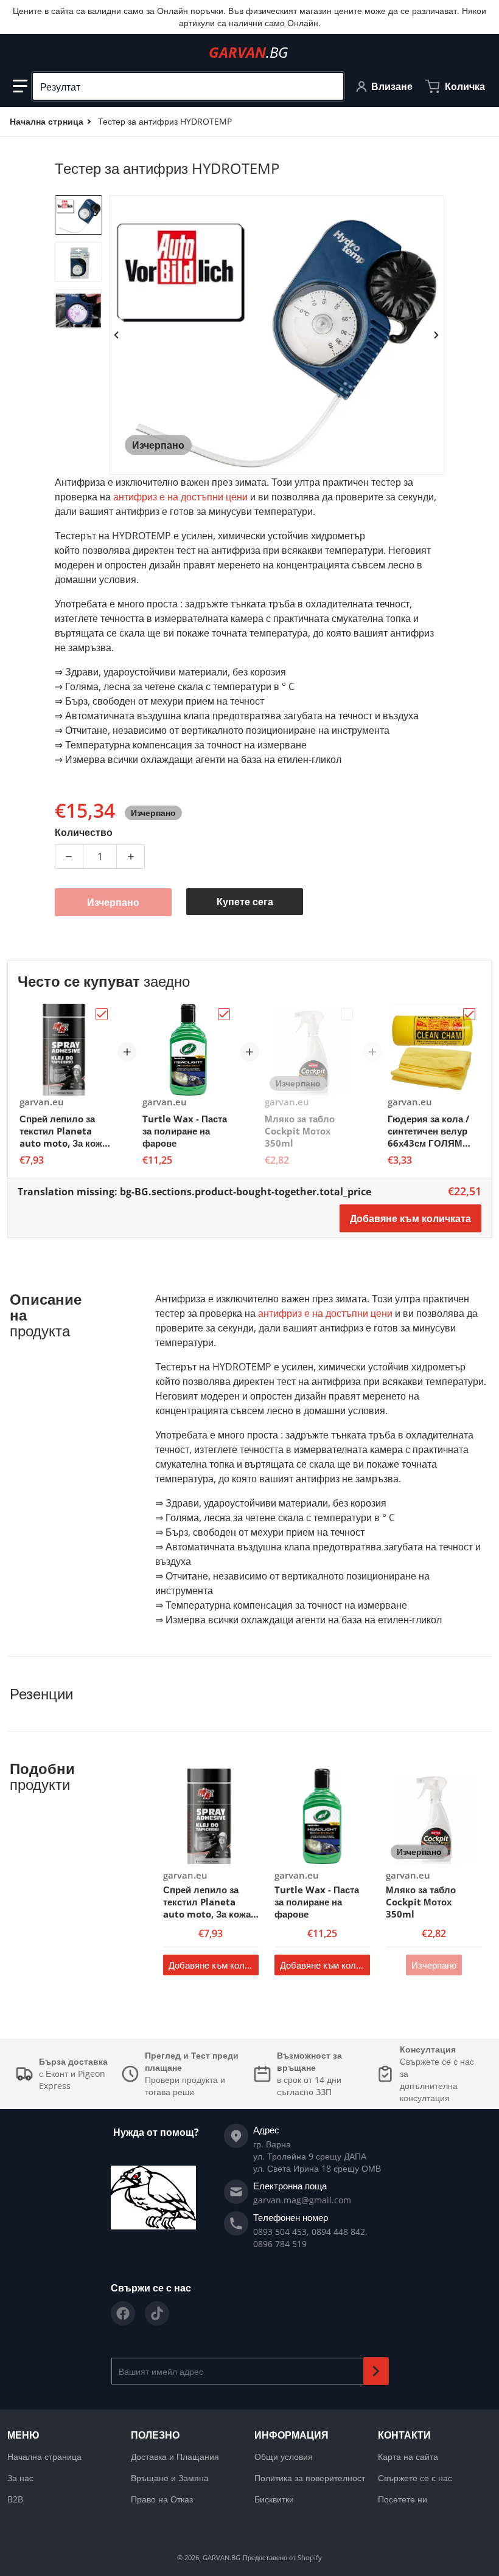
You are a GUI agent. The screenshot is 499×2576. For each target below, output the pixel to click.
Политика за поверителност (310, 2478)
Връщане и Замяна (170, 2478)
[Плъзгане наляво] (117, 335)
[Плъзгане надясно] (437, 335)
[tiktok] (157, 2313)
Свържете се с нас (415, 2478)
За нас (20, 2478)
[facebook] (123, 2313)
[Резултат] (329, 86)
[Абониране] (376, 2371)
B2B (15, 2499)
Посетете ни (403, 2499)
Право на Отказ (162, 2499)
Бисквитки (274, 2499)
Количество (84, 832)
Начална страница (44, 2457)
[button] (20, 86)
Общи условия (284, 2457)
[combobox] (188, 86)
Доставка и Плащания (175, 2457)
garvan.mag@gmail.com (302, 2200)
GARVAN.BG (222, 2557)
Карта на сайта (408, 2457)
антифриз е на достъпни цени (180, 497)
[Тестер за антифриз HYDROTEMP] (79, 215)
